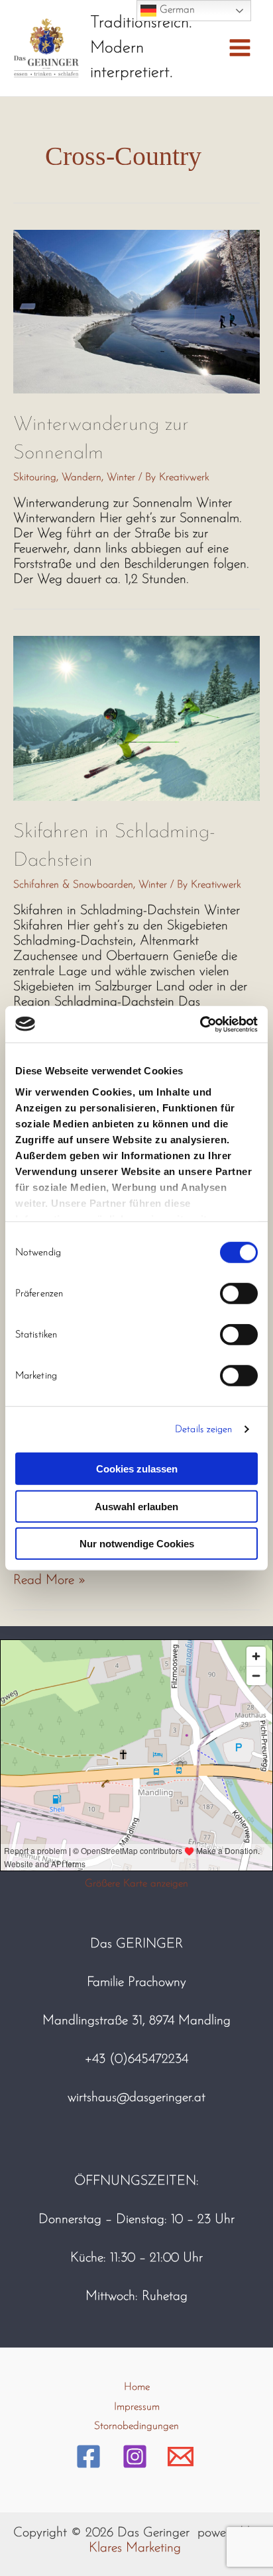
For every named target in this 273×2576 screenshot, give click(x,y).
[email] (183, 2456)
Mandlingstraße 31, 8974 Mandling (136, 2021)
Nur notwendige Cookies (137, 1544)
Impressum (137, 2407)
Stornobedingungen (136, 2426)
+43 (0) (106, 2059)
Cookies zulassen (137, 1469)
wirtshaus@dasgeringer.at (136, 2098)
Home (137, 2387)
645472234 (158, 2059)
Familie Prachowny (136, 1983)
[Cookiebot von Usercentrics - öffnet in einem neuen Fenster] (200, 1024)
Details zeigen (203, 1429)
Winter (121, 478)
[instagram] (136, 2456)
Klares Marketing (135, 2548)
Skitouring (35, 478)
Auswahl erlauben (136, 1506)
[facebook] (90, 2456)
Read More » (50, 1580)
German (176, 10)
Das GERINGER (136, 1944)
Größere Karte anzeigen (136, 1884)
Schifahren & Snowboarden (73, 885)
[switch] (239, 1294)
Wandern (82, 478)
